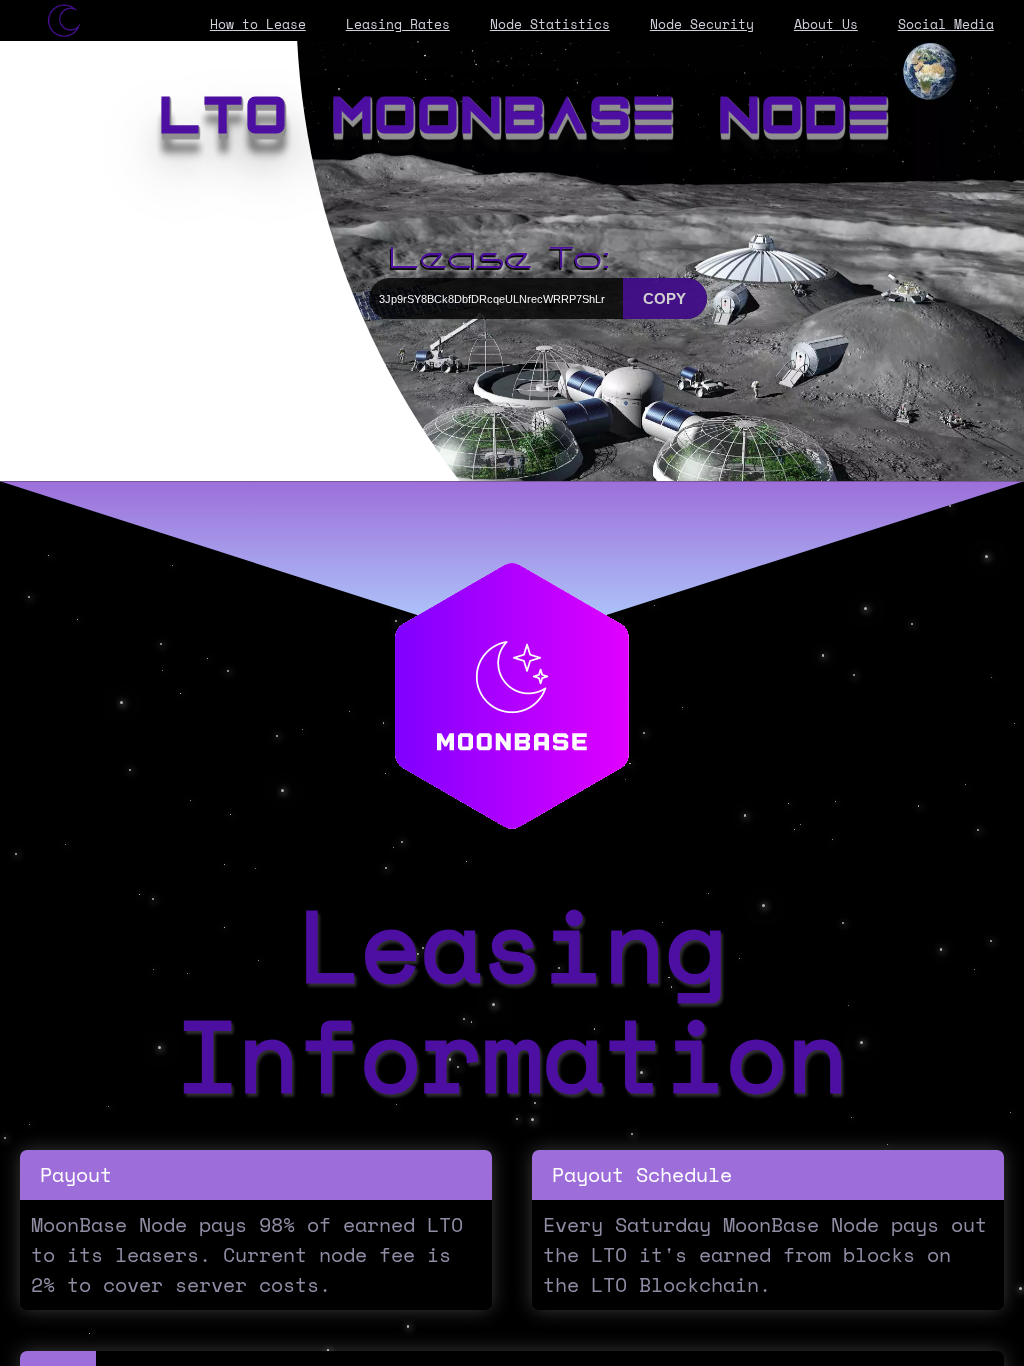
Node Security (702, 24)
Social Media (946, 24)
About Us (826, 24)
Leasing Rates (398, 24)
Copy (664, 298)
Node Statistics (550, 24)
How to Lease (258, 24)
